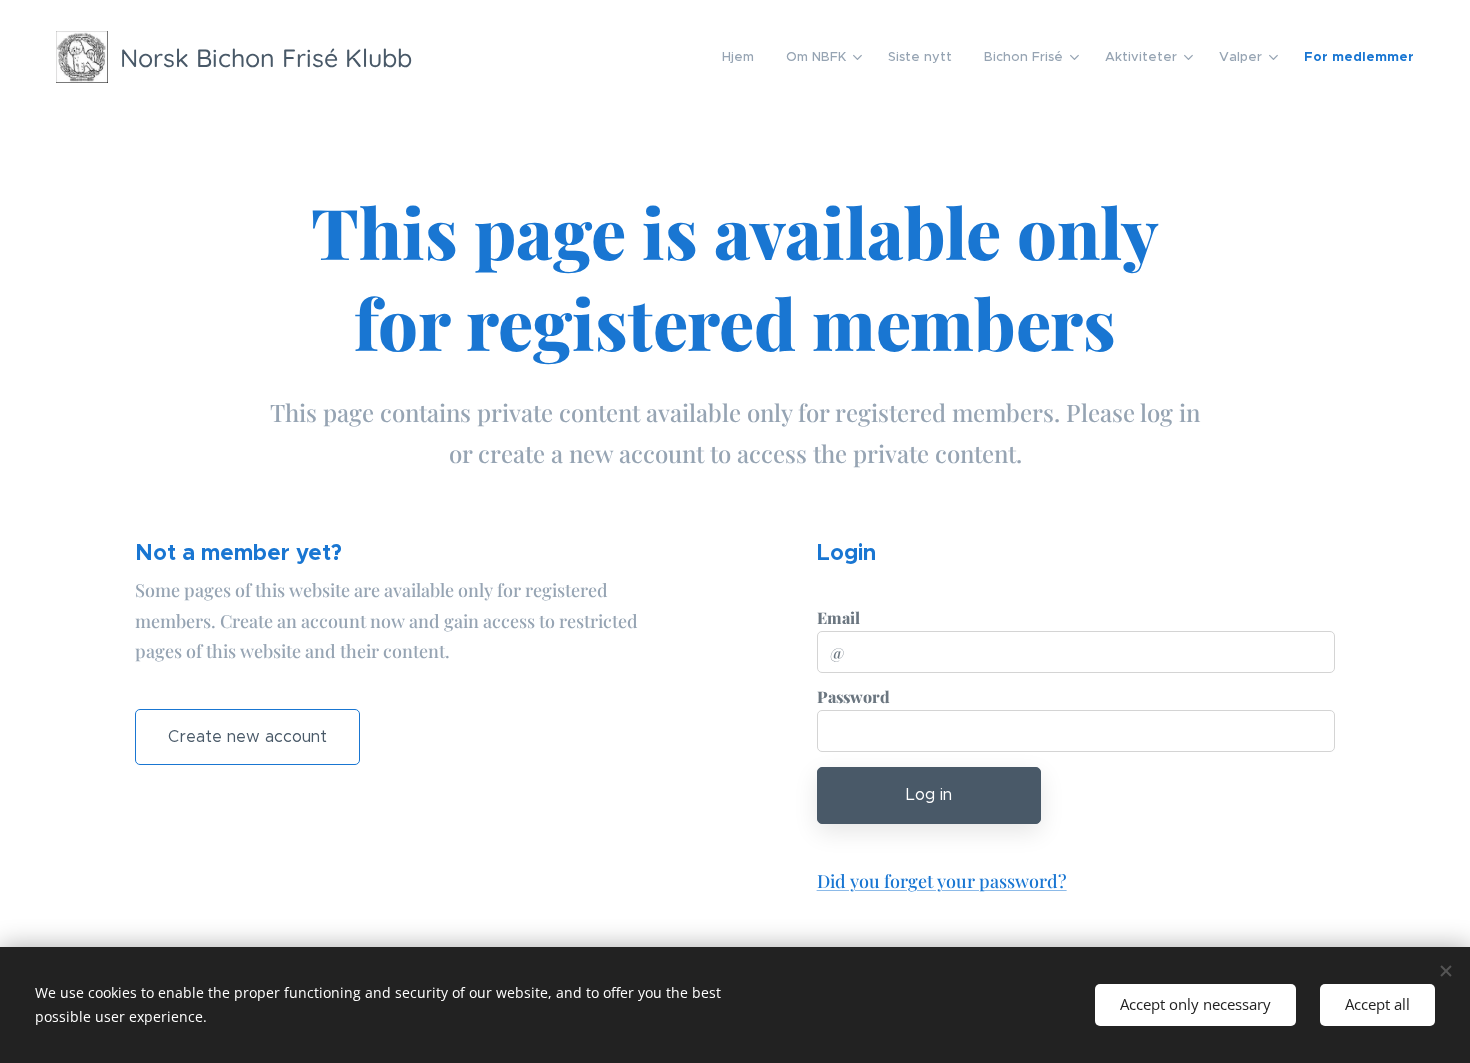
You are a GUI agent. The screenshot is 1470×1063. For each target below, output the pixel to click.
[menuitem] (743, 57)
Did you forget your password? (942, 881)
